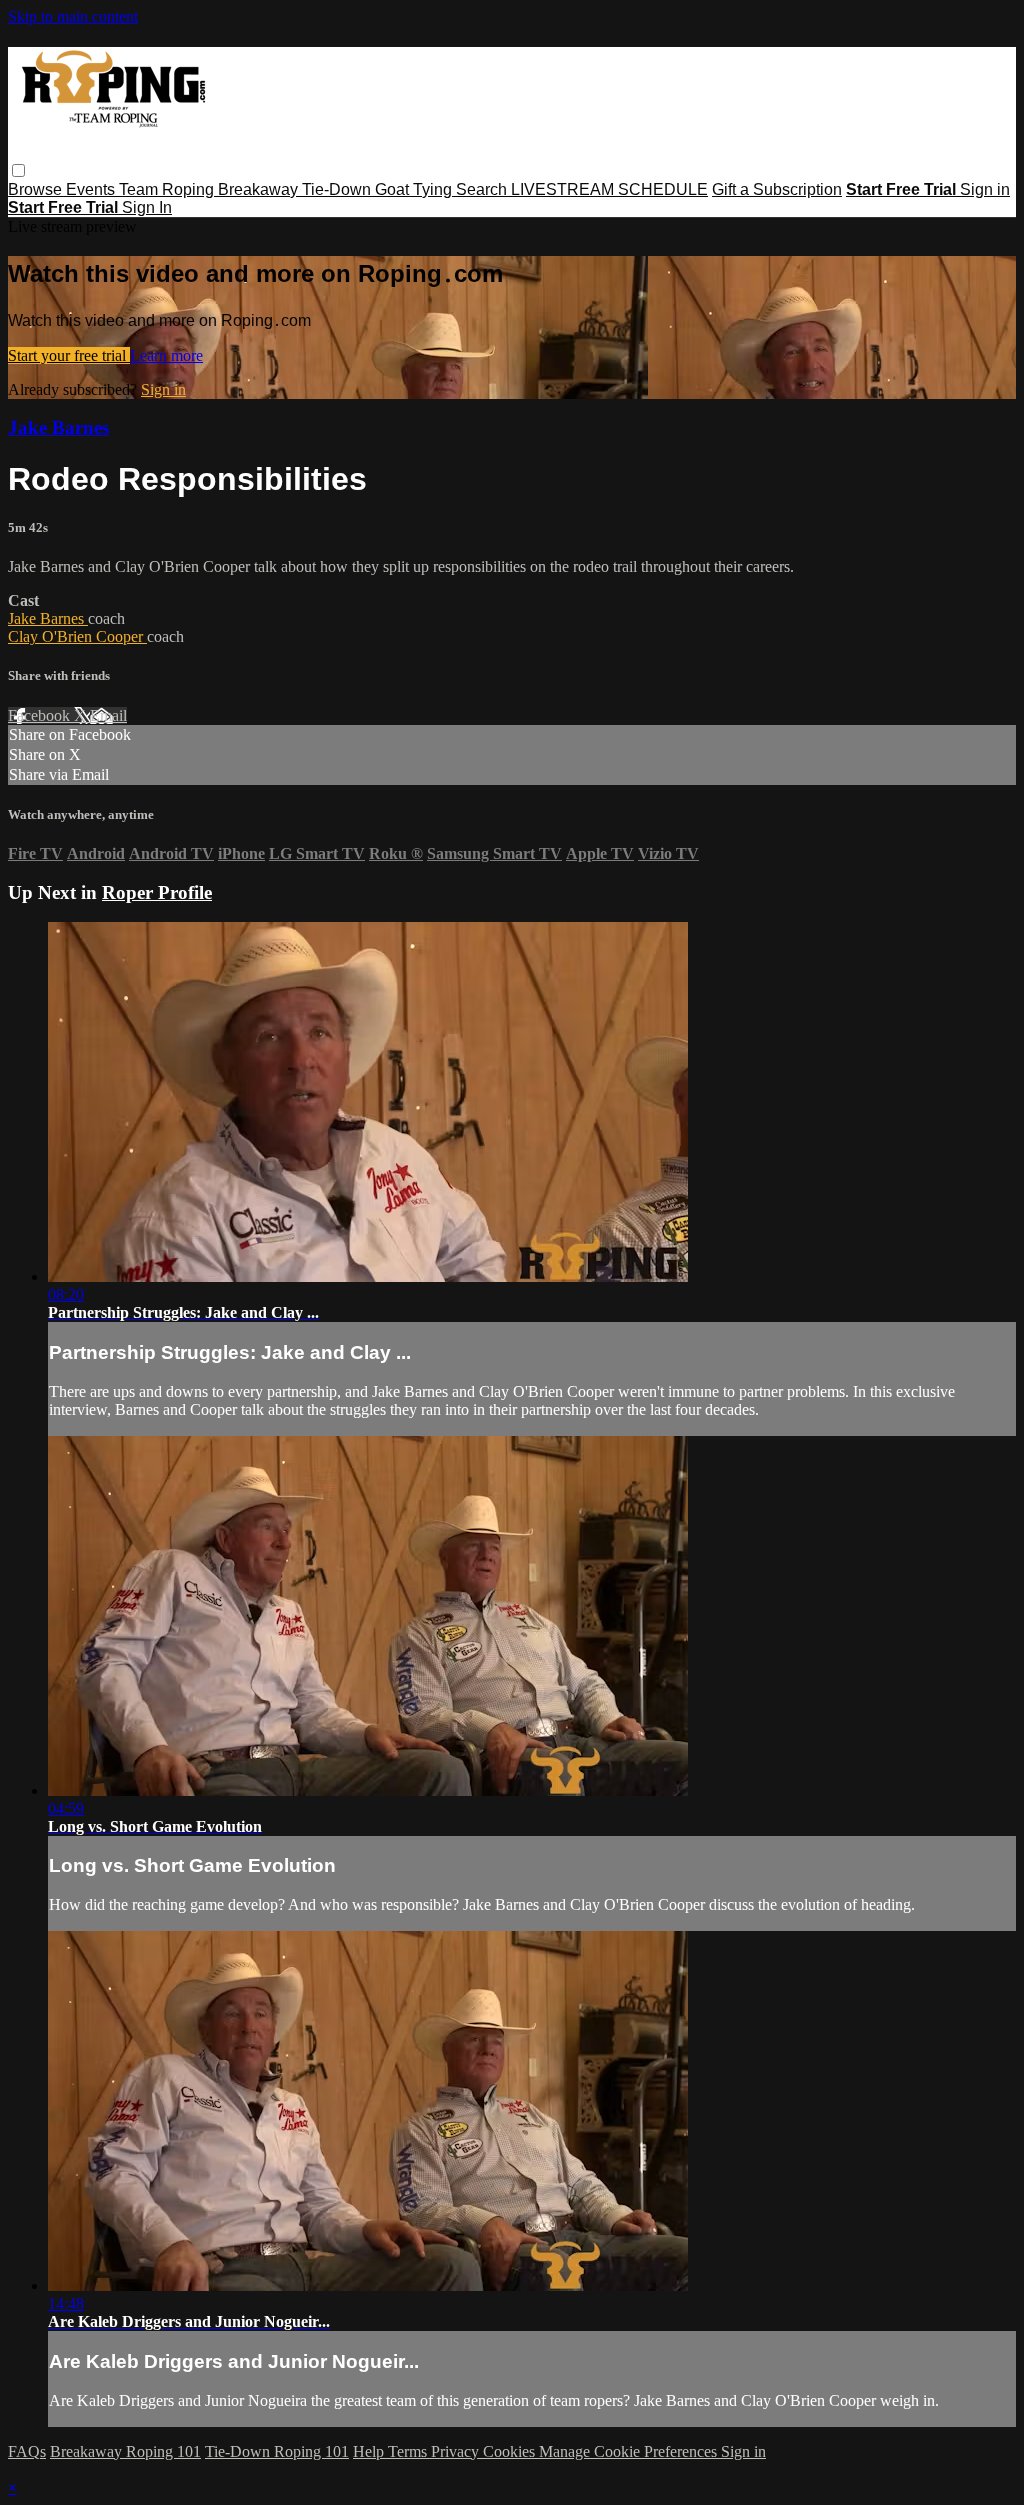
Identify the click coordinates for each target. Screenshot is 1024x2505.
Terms (409, 2451)
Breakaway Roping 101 (125, 2451)
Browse (37, 189)
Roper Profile (157, 892)
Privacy (457, 2451)
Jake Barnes (58, 427)
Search (483, 189)
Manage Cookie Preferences (630, 2451)
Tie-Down (338, 189)
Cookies (511, 2451)
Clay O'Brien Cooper (77, 636)
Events (92, 189)
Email (108, 715)
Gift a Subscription (777, 189)
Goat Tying (415, 189)
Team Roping (168, 189)
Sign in (985, 189)
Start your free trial (69, 355)
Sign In (147, 207)
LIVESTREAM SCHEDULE (609, 189)
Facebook (41, 715)
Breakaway (260, 189)
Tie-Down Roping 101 (277, 2451)
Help (370, 2451)
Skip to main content (73, 16)
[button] (18, 170)
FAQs (27, 2451)
